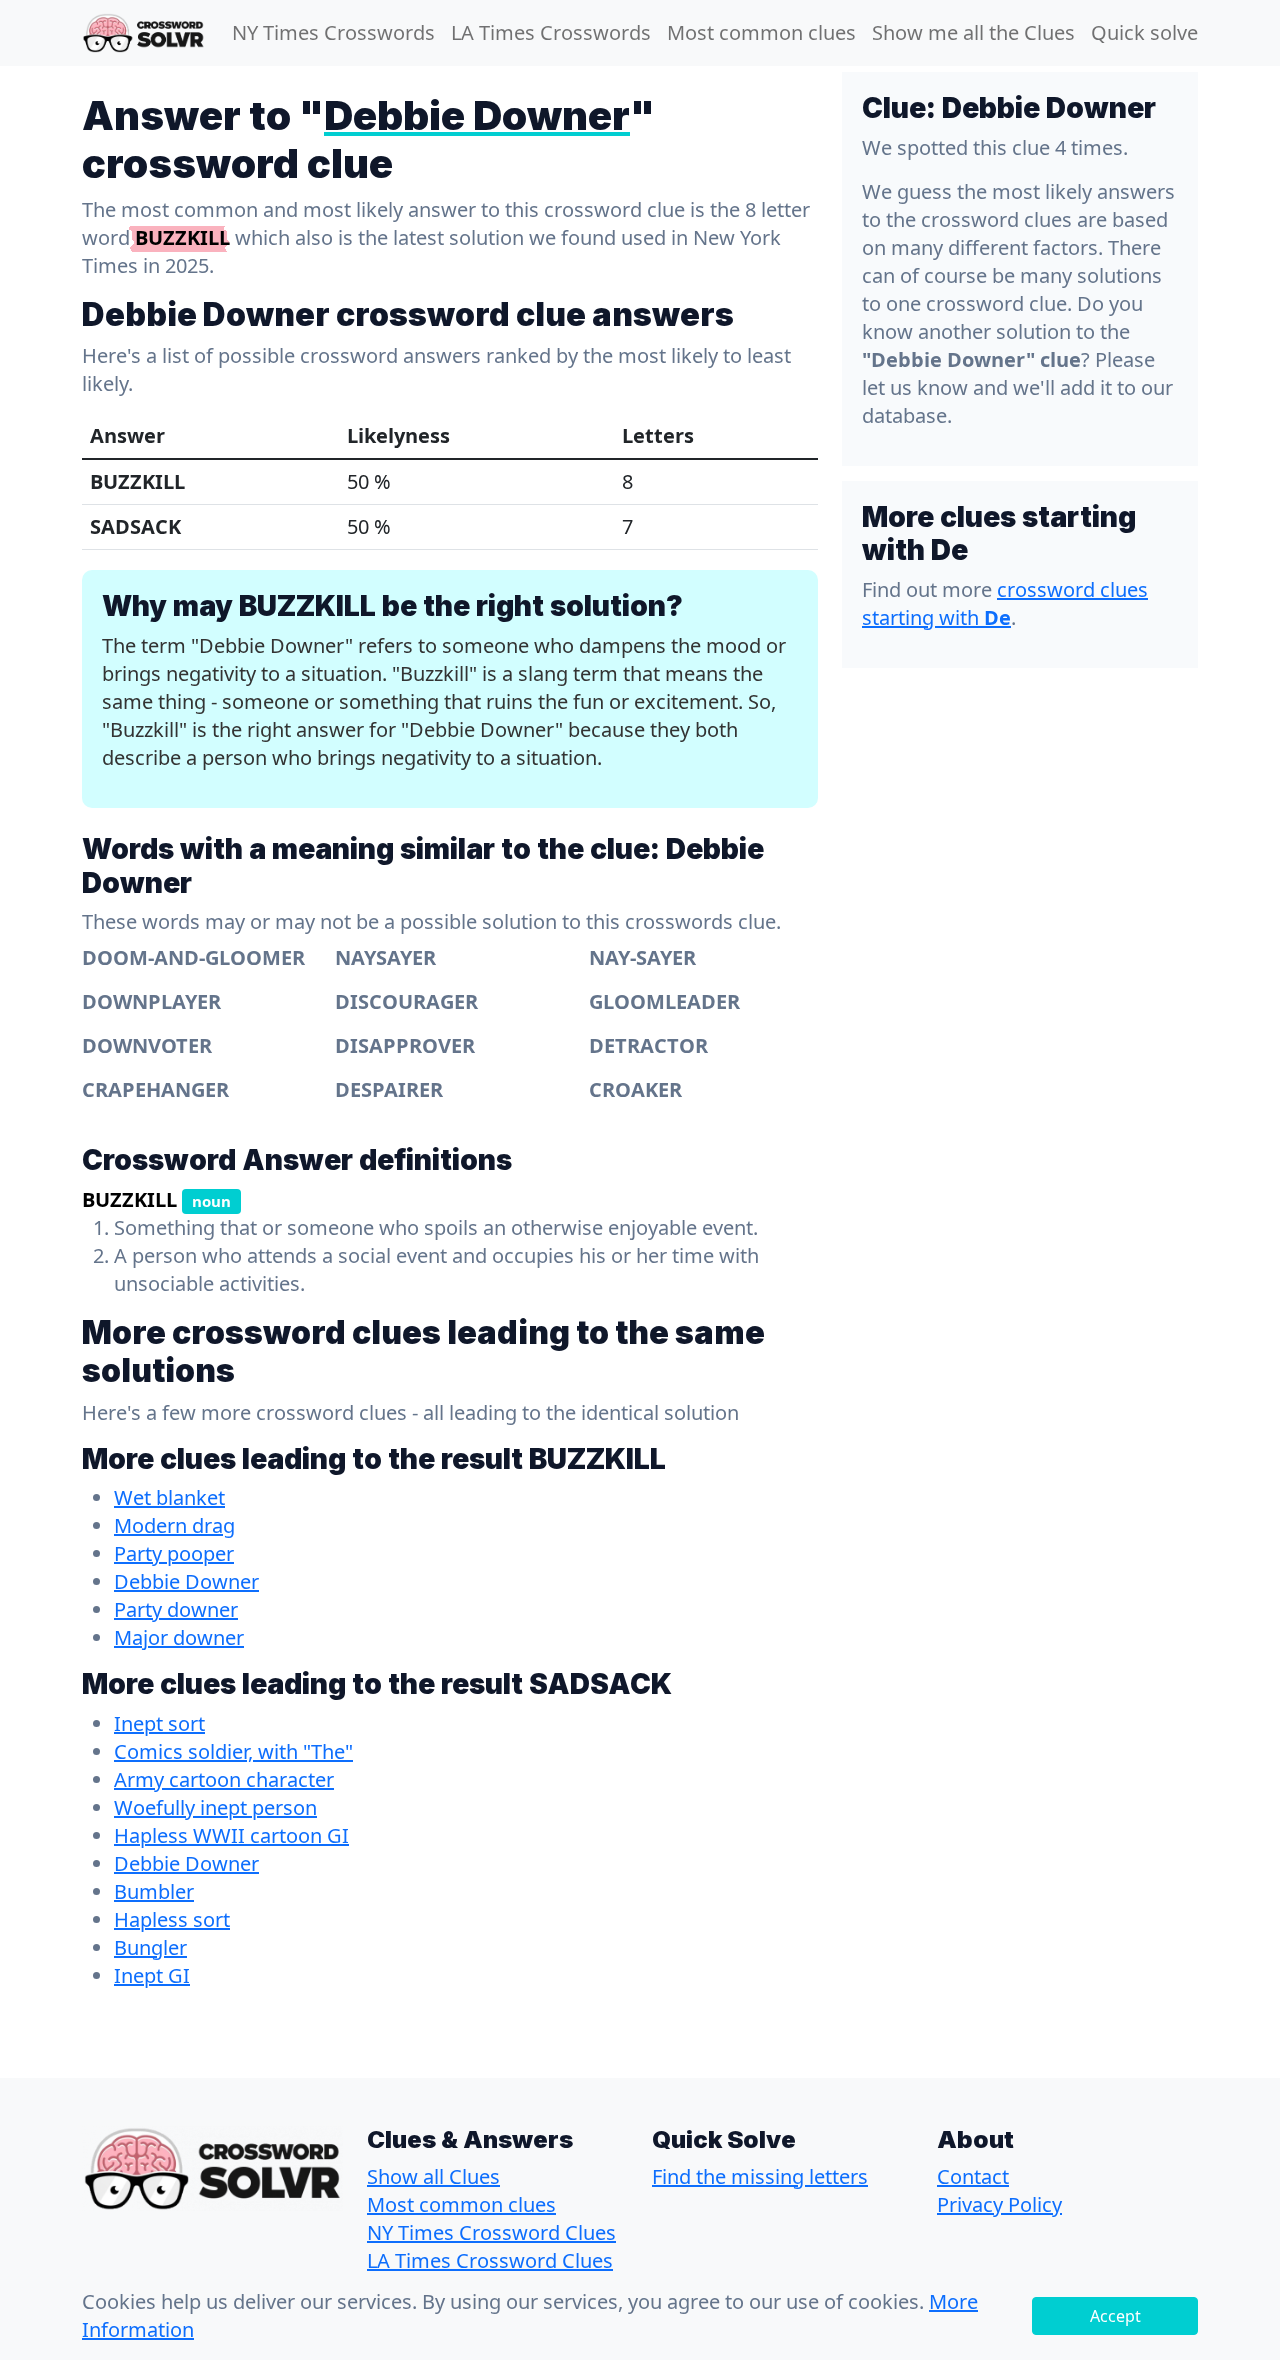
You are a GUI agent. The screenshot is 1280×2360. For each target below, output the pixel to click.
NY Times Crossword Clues (491, 2232)
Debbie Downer (186, 1581)
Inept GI (152, 1975)
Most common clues (761, 32)
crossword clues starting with (1005, 603)
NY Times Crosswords (333, 32)
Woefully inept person (215, 1807)
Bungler (150, 1947)
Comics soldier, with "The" (233, 1751)
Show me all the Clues (973, 32)
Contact (973, 2176)
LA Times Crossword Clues (490, 2260)
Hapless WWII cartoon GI (231, 1835)
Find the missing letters (760, 2176)
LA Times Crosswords (551, 32)
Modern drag (174, 1525)
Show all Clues (433, 2176)
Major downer (179, 1637)
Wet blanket (169, 1497)
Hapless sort (172, 1919)
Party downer (176, 1609)
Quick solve (1144, 32)
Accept (1115, 2316)
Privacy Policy (999, 2204)
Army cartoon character (224, 1779)
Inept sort (159, 1723)
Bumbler (154, 1891)
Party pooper (174, 1553)
